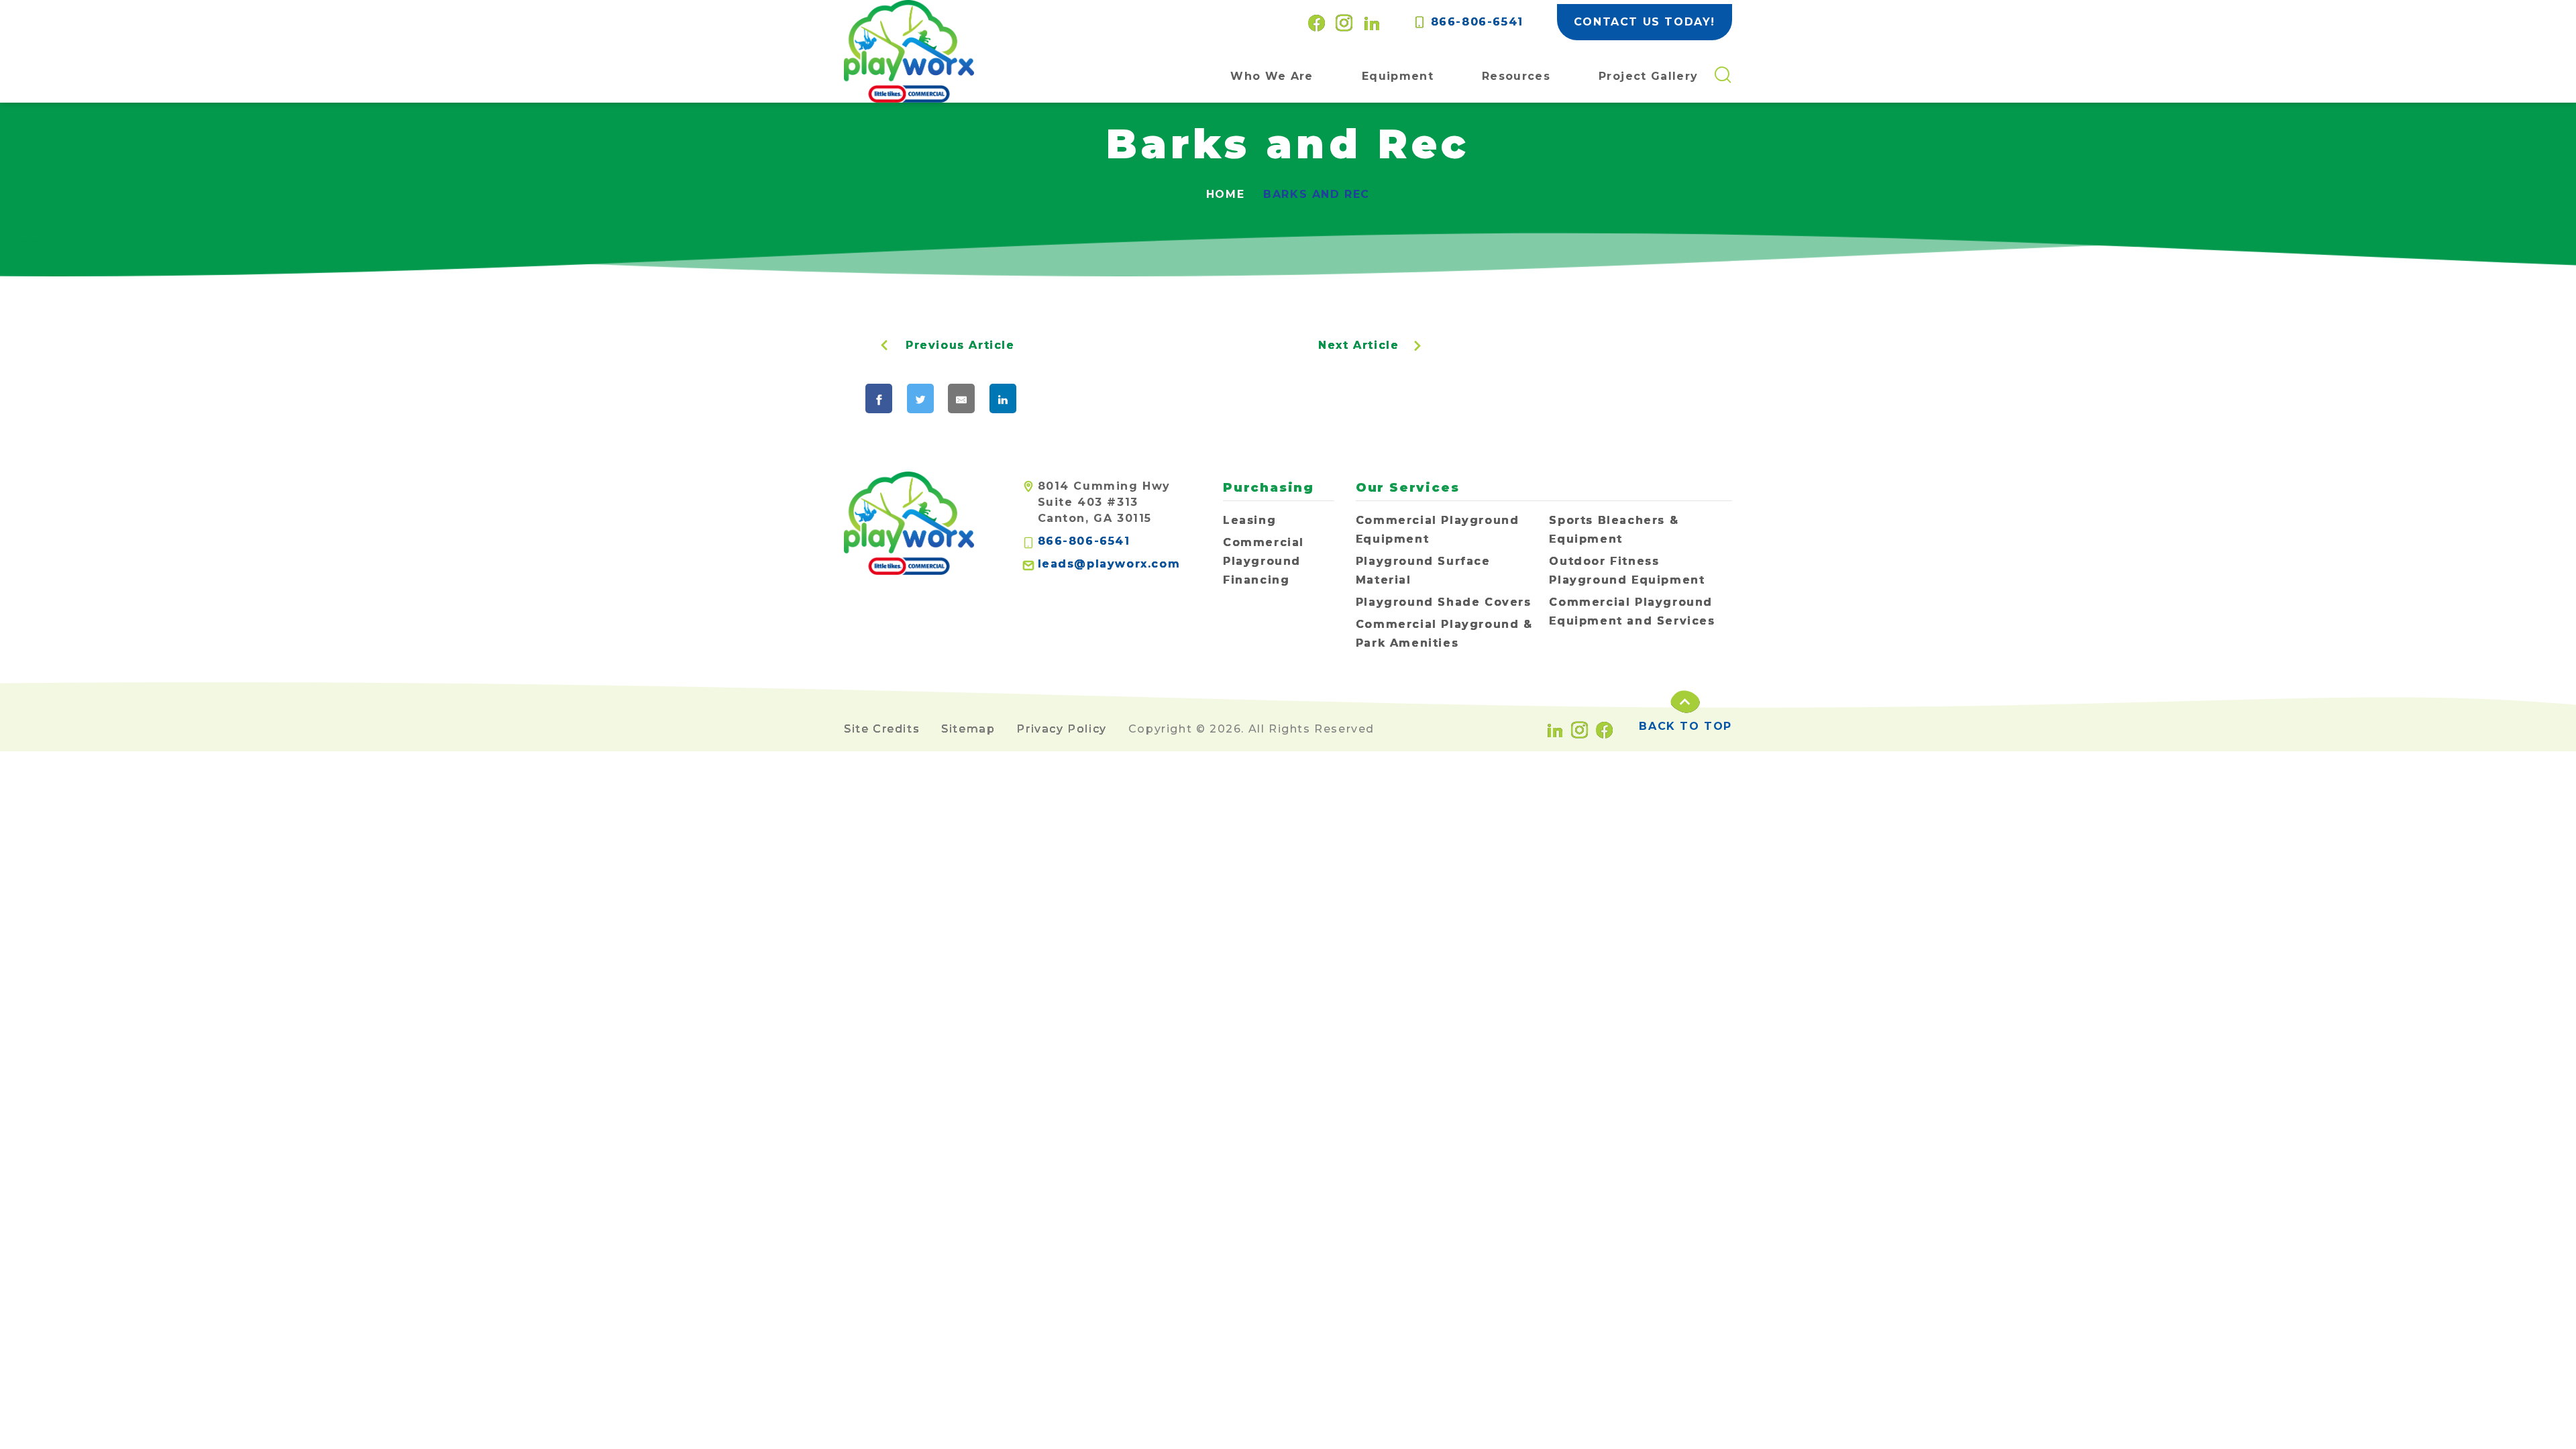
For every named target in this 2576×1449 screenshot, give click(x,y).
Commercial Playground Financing (1264, 561)
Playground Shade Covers (1444, 602)
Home (1225, 194)
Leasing (1249, 520)
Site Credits (882, 729)
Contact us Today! (1645, 22)
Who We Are (1272, 76)
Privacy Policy (1061, 729)
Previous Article (960, 345)
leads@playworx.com (1109, 564)
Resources (1516, 76)
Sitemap (968, 729)
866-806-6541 (1474, 22)
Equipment (1398, 76)
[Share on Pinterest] (1055, 398)
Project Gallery (1648, 76)
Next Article (1358, 345)
